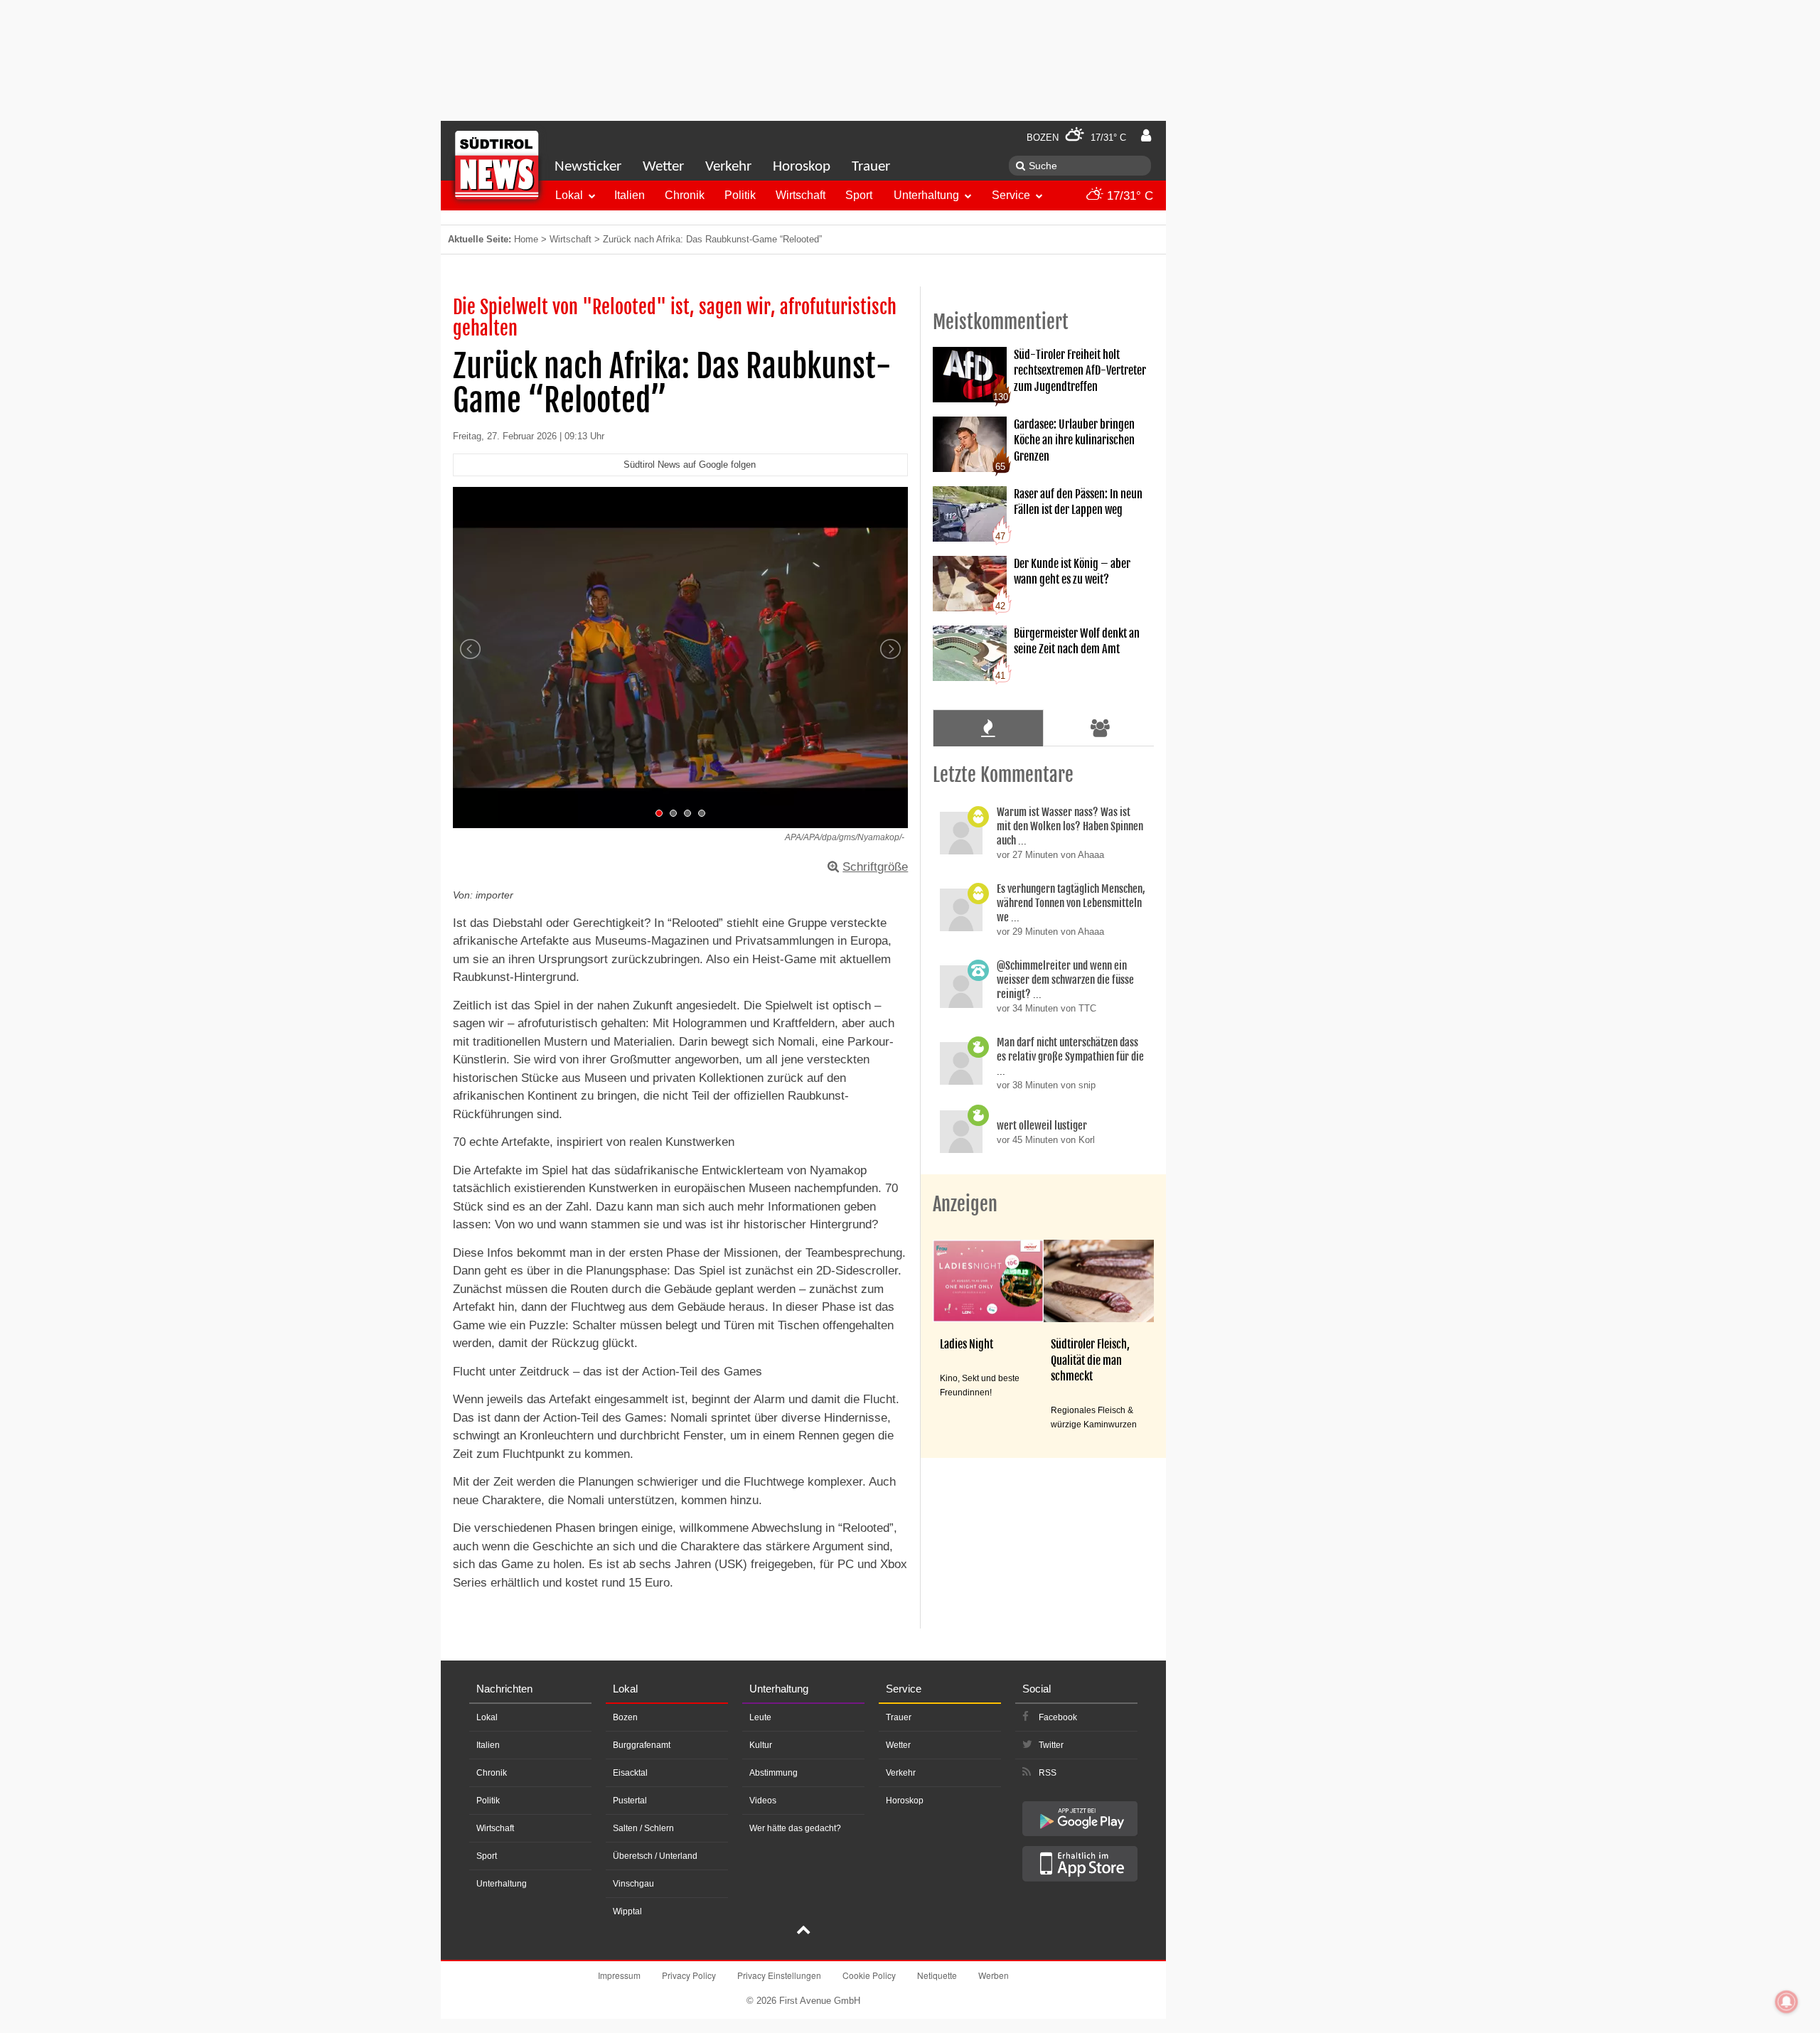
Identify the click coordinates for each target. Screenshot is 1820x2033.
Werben (994, 1975)
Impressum (619, 1975)
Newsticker (588, 167)
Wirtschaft (801, 195)
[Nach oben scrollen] (803, 1931)
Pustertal (630, 1801)
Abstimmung (773, 1773)
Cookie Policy (869, 1975)
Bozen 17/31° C (1076, 138)
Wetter (663, 167)
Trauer (871, 167)
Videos (763, 1801)
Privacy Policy (689, 1975)
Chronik (685, 195)
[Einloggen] (1146, 136)
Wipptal (627, 1911)
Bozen (625, 1717)
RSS (1048, 1773)
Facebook (1058, 1717)
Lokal (569, 195)
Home (526, 239)
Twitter (1051, 1745)
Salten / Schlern (643, 1828)
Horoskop (802, 167)
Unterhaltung (926, 195)
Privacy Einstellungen (779, 1975)
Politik (740, 195)
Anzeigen (965, 1204)
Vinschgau (633, 1884)
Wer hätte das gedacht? (795, 1828)
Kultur (761, 1745)
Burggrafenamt (642, 1745)
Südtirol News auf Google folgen (690, 465)
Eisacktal (630, 1773)
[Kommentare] (988, 728)
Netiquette (937, 1975)
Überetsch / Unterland (655, 1856)
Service (1011, 195)
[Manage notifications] (1787, 2002)
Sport (859, 195)
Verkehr (728, 167)
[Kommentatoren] (1101, 728)
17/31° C (1128, 196)
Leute (760, 1717)
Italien (630, 195)
